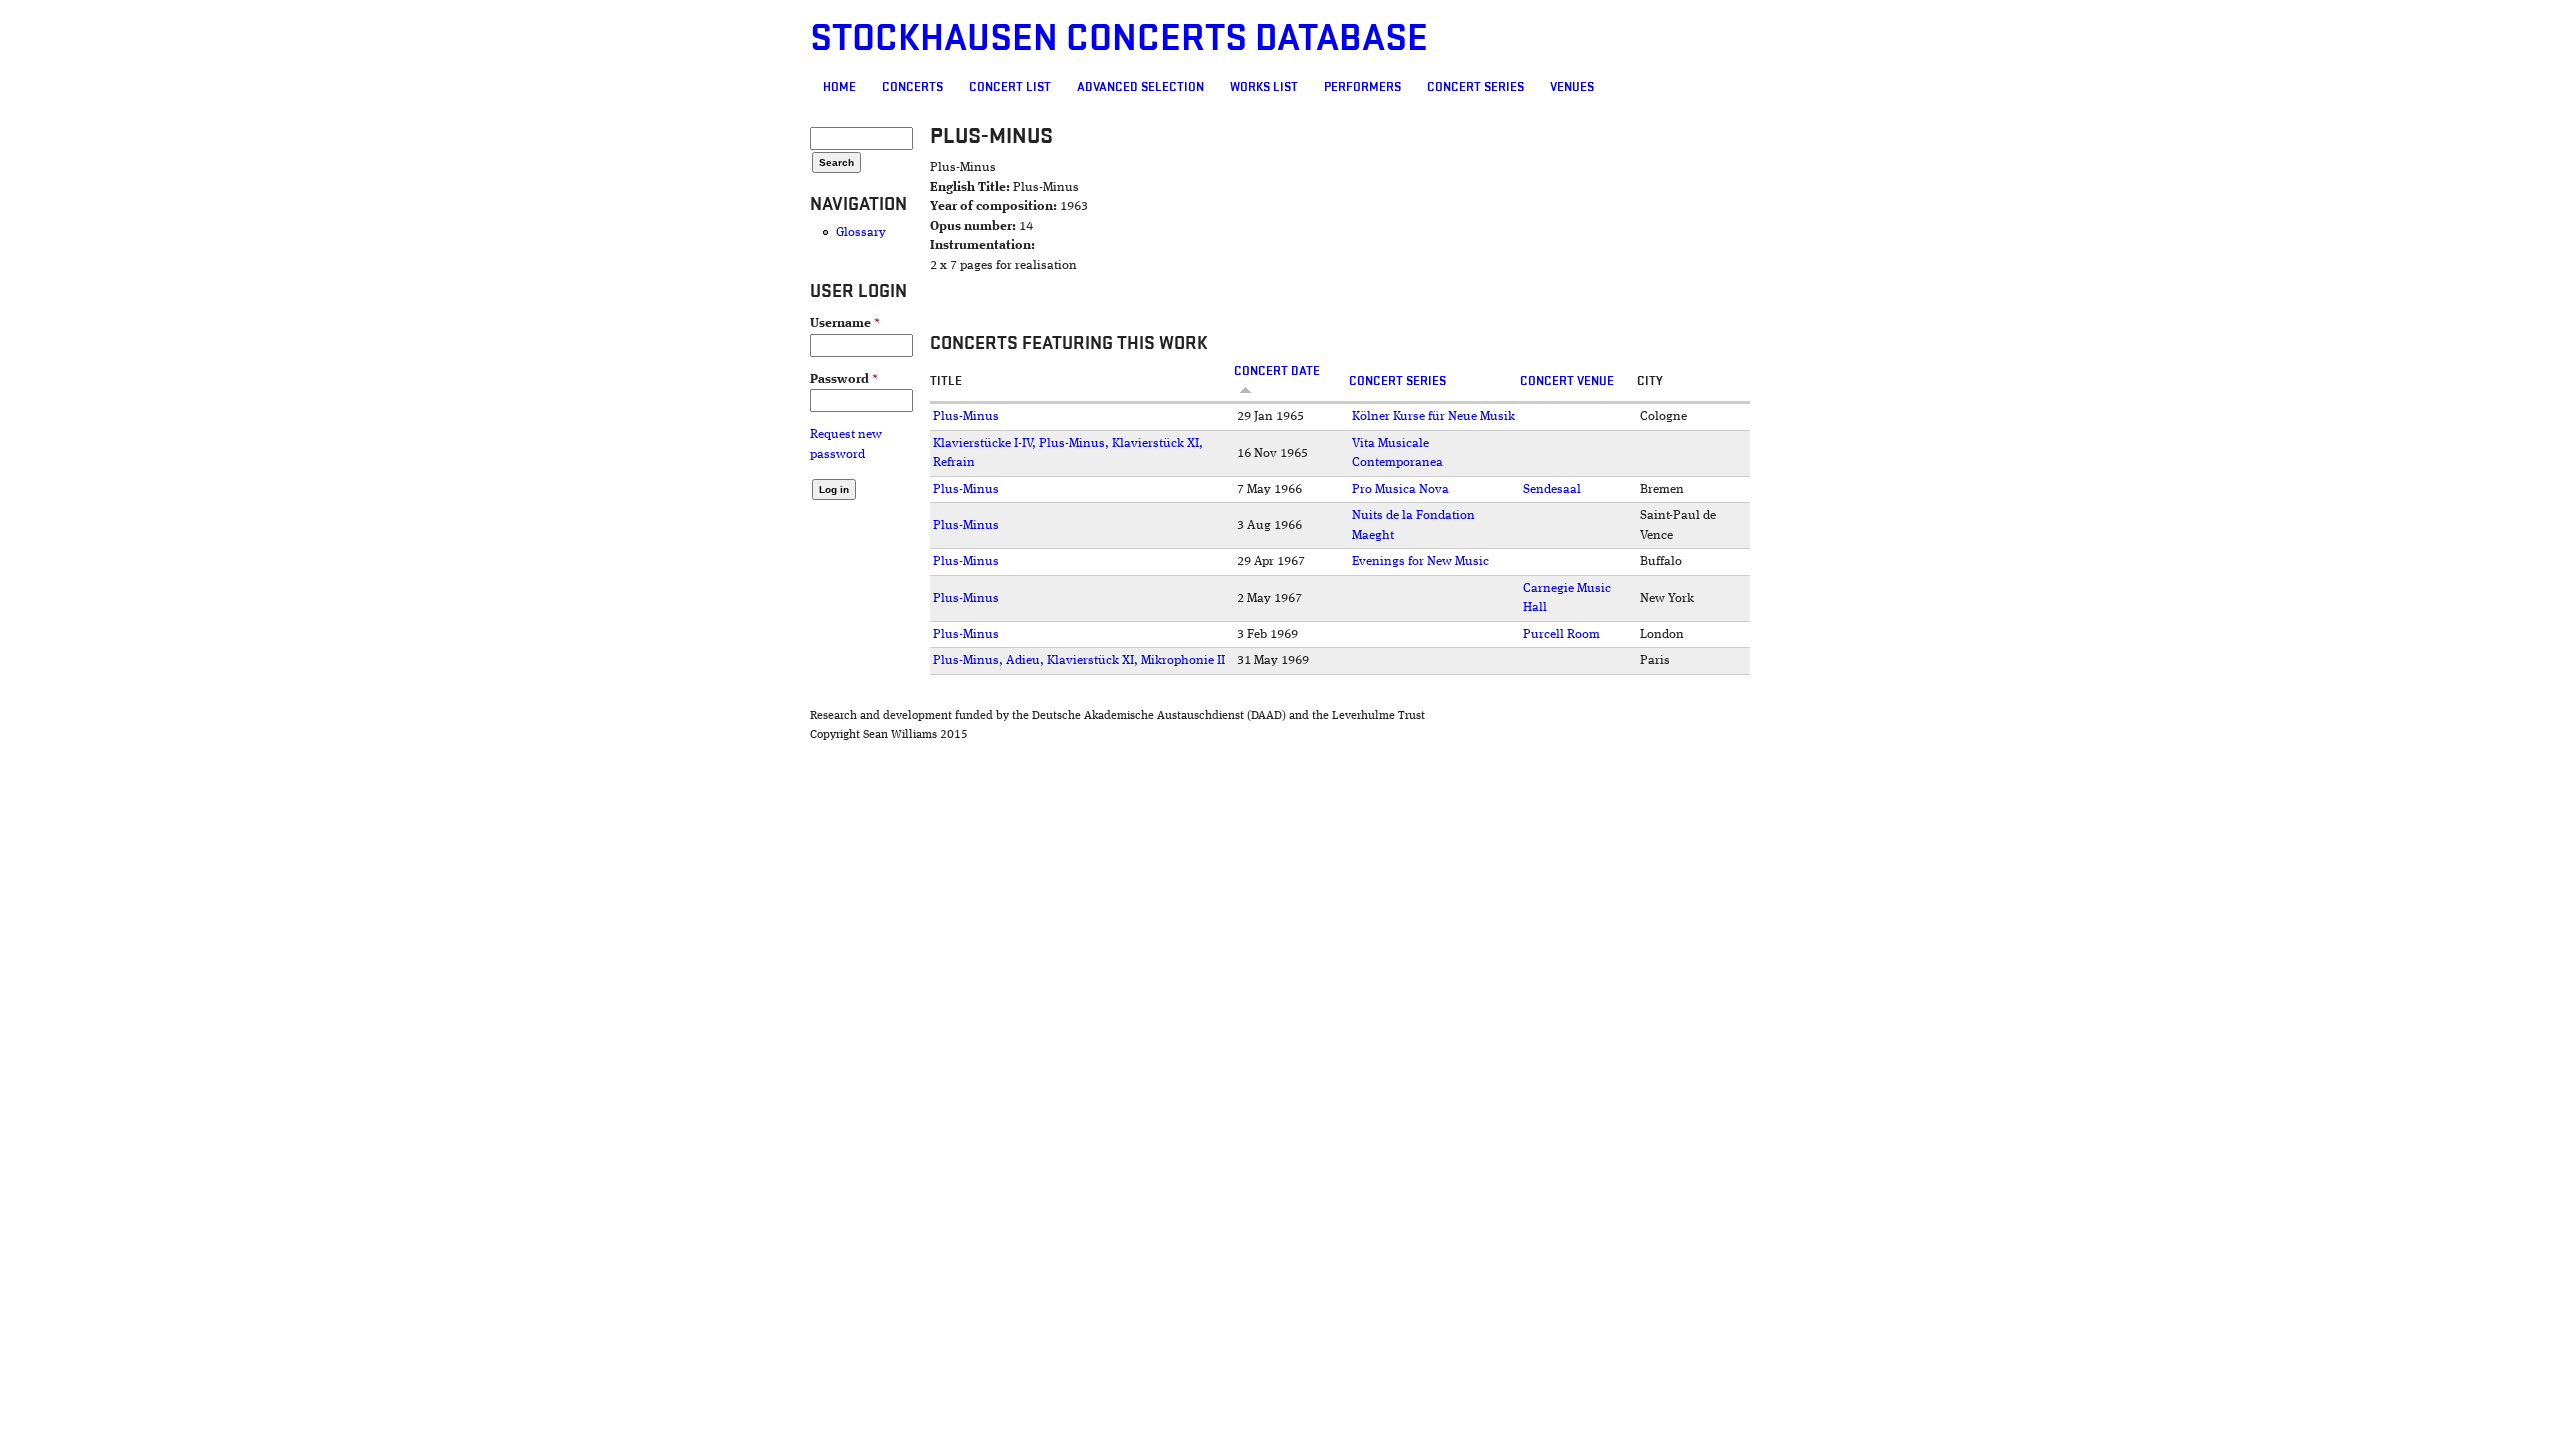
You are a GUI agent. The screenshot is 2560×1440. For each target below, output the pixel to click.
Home (839, 87)
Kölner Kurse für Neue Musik (1433, 416)
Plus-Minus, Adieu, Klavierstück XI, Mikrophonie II (1079, 660)
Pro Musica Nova (1400, 489)
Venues (1572, 87)
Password (844, 379)
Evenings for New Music (1420, 561)
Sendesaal (1552, 489)
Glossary (861, 232)
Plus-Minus (966, 416)
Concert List (1010, 87)
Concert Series (1475, 87)
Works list (1264, 87)
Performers (1362, 87)
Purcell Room (1561, 634)
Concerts (912, 87)
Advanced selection (1140, 87)
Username (845, 323)
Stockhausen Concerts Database (1119, 38)
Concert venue (1567, 381)
